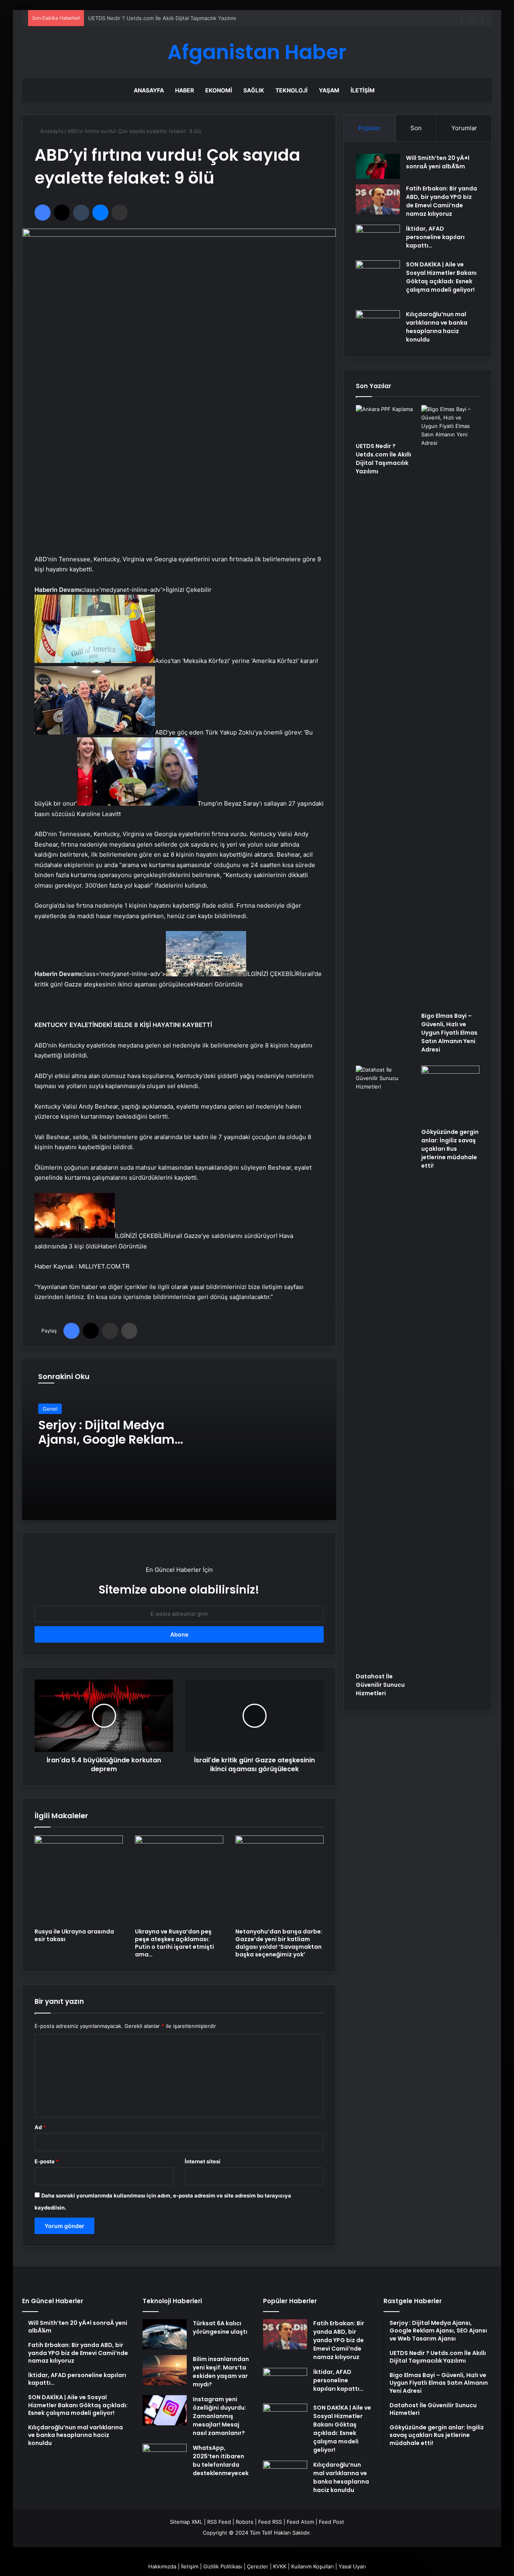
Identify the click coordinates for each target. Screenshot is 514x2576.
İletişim (363, 90)
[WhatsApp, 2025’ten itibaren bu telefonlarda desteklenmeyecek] (165, 2459)
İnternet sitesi (203, 2161)
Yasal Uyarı (352, 2566)
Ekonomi (219, 90)
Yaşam (329, 90)
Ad (40, 2127)
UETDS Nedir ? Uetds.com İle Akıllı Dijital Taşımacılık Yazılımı (383, 459)
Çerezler (258, 2566)
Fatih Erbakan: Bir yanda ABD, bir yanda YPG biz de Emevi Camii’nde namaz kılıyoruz (442, 201)
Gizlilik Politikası (223, 2566)
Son (416, 128)
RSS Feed (219, 2522)
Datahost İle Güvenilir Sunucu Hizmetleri (380, 1685)
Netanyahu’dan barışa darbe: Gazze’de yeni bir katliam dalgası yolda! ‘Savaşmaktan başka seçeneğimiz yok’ (279, 1943)
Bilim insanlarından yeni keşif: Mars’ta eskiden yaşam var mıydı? (221, 2372)
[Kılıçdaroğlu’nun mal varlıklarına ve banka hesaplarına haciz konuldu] (378, 325)
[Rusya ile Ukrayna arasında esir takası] (79, 1880)
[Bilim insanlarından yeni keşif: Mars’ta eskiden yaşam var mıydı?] (165, 2370)
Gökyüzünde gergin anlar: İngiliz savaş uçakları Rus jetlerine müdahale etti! (450, 1149)
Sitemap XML (186, 2522)
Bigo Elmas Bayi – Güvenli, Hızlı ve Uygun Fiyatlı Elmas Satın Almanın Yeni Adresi (188, 18)
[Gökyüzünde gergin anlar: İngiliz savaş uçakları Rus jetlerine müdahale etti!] (450, 1095)
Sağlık (254, 90)
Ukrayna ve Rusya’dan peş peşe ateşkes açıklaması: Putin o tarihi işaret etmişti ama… (174, 1943)
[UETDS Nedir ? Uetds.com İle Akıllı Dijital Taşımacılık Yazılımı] (385, 421)
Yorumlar (464, 128)
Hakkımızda (162, 2566)
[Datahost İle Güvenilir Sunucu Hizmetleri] (385, 1367)
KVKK (280, 2566)
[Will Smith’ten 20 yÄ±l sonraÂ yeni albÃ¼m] (378, 166)
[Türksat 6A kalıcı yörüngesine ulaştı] (165, 2334)
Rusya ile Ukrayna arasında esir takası (74, 1935)
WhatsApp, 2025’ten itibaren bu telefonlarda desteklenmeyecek (221, 2460)
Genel (50, 1409)
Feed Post (331, 2522)
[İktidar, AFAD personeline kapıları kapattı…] (378, 240)
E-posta (47, 2161)
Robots (245, 2522)
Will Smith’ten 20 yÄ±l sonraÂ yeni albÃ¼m (438, 162)
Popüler (369, 128)
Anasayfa (149, 90)
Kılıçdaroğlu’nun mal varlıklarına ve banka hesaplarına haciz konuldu (437, 327)
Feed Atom (300, 2522)
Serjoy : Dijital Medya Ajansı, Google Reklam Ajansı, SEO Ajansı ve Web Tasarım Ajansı (117, 1447)
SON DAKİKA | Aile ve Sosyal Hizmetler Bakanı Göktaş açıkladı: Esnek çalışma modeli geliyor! (441, 277)
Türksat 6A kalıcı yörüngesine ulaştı (220, 2327)
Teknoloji (292, 90)
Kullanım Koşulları (312, 2566)
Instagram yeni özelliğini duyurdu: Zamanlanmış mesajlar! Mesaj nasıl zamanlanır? (219, 2416)
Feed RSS (270, 2522)
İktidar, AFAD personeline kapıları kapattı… (435, 237)
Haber (185, 90)
